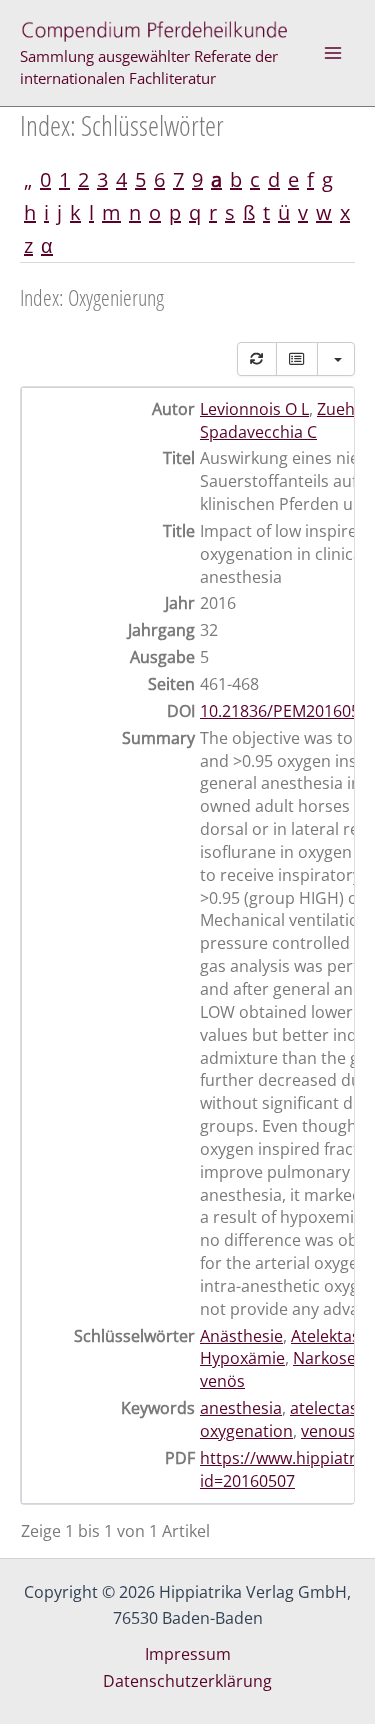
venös (222, 1381)
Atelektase (330, 1336)
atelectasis (330, 1408)
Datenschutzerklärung (187, 1681)
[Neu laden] (257, 359)
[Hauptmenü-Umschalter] (333, 53)
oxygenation (246, 1431)
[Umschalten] (297, 359)
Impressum (188, 1654)
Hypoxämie (242, 1358)
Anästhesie (241, 1336)
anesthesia (241, 1408)
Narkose (324, 1358)
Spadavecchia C (258, 432)
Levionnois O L (254, 409)
